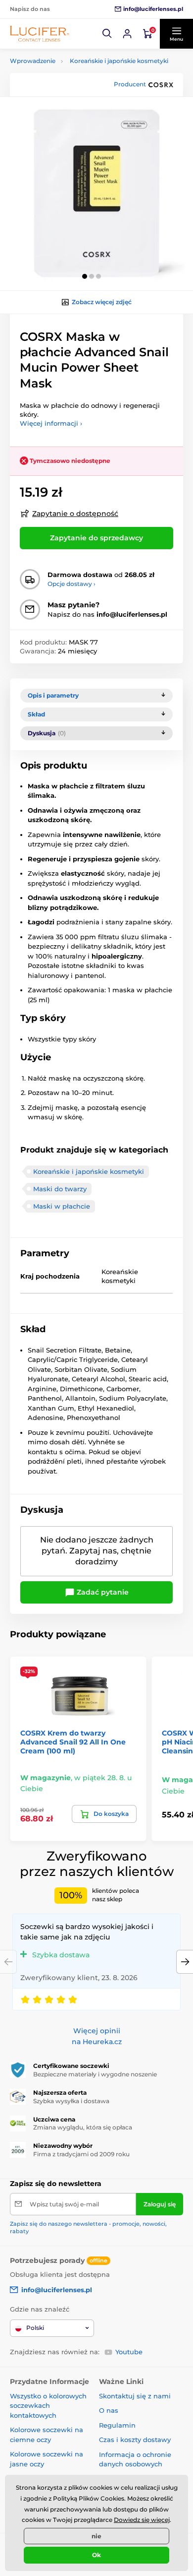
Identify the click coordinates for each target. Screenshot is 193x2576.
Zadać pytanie (102, 1592)
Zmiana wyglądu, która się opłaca (83, 2127)
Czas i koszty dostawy (135, 2440)
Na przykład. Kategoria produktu (86, 100)
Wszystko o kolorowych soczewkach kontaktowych (48, 2406)
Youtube (129, 2352)
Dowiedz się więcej (142, 2520)
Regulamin (117, 2425)
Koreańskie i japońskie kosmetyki (119, 61)
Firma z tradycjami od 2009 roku (81, 2154)
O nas (109, 2410)
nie (96, 2536)
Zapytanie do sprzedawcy (96, 538)
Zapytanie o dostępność (75, 514)
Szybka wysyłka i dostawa (71, 2101)
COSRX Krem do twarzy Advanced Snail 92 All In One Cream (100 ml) (73, 1742)
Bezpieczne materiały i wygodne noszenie (95, 2074)
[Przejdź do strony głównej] (40, 33)
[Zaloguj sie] (127, 34)
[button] (107, 34)
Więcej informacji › (51, 423)
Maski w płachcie (62, 1206)
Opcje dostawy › (72, 584)
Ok (96, 2555)
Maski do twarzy (60, 1189)
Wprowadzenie (33, 61)
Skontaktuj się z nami (135, 2396)
